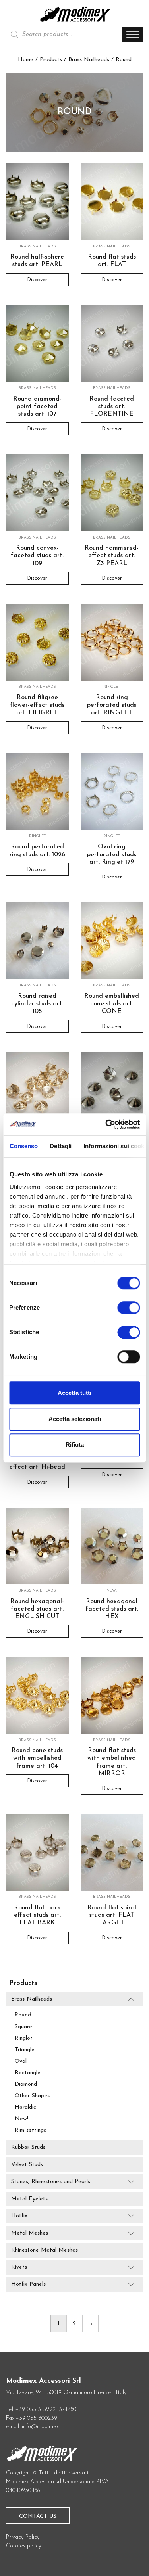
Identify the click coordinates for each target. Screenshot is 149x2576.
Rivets (19, 2267)
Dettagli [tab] (61, 1146)
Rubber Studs (28, 2147)
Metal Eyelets (29, 2199)
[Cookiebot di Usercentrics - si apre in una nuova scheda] (106, 1124)
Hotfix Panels (28, 2284)
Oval (21, 2061)
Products (51, 60)
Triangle (25, 2050)
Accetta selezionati (75, 1419)
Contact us (38, 2516)
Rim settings (30, 2130)
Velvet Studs (27, 2165)
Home (26, 60)
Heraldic (25, 2107)
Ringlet (24, 2038)
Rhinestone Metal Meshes (45, 2250)
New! (21, 2119)
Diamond (26, 2084)
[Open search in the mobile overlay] (64, 35)
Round (23, 2015)
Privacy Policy (23, 2537)
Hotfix (19, 2216)
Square (23, 2027)
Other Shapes (32, 2096)
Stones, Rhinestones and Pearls (51, 2182)
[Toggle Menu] (133, 35)
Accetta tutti (74, 1393)
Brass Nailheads (89, 60)
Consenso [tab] (23, 1146)
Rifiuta (75, 1445)
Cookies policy (24, 2546)
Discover (37, 279)
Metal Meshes (30, 2233)
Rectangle (28, 2073)
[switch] (129, 1311)
